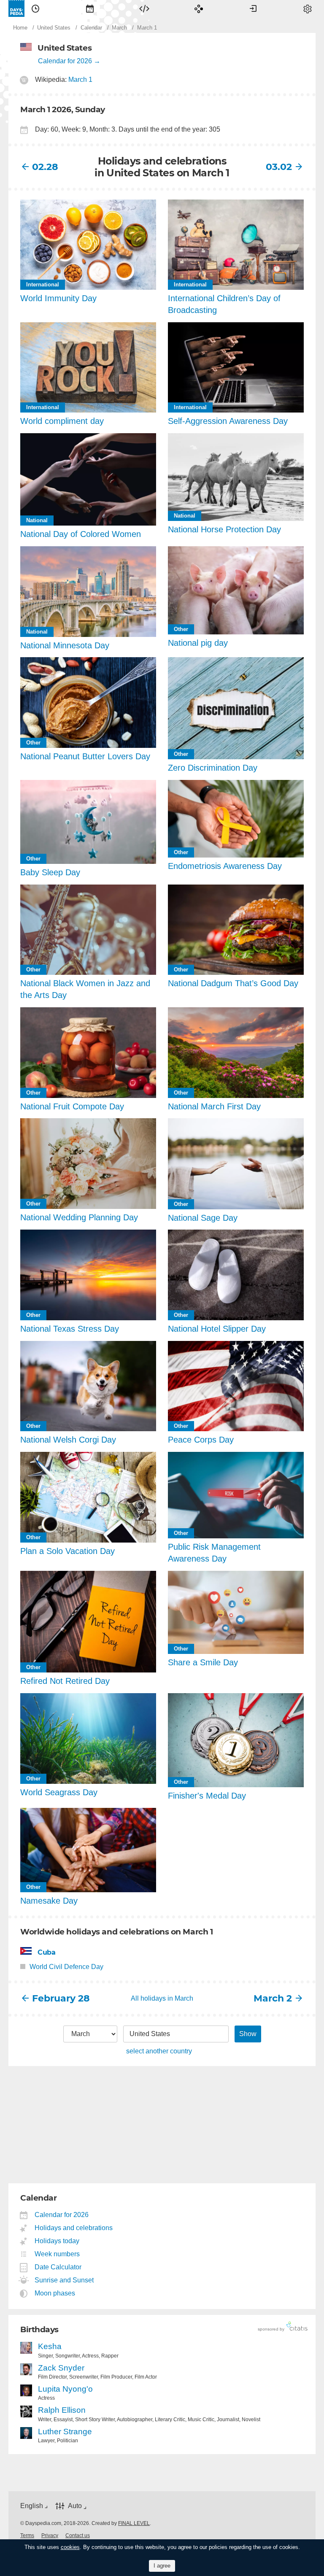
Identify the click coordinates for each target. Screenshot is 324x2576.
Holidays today (57, 2241)
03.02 (279, 167)
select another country (159, 2051)
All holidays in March (162, 1998)
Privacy (50, 2536)
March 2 (273, 1998)
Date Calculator (58, 2267)
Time (35, 8)
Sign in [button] (253, 8)
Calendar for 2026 (65, 61)
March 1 (80, 80)
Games (199, 8)
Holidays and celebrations (74, 2228)
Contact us (78, 2536)
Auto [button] (75, 2506)
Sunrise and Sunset (64, 2280)
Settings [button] (308, 8)
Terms (27, 2536)
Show (248, 2034)
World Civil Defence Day (66, 1967)
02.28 (45, 167)
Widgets (144, 8)
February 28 (61, 1998)
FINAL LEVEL (134, 2523)
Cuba (46, 1952)
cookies (70, 2547)
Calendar (90, 8)
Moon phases (55, 2293)
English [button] (32, 2506)
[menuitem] (35, 8)
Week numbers (57, 2254)
